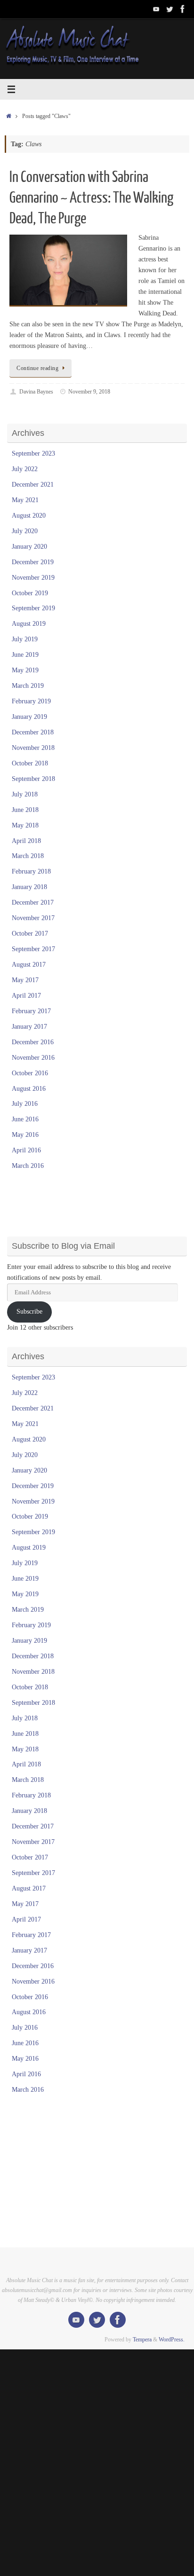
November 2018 (33, 748)
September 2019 (33, 608)
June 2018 (25, 810)
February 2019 (31, 701)
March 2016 (28, 1166)
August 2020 (29, 516)
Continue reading (37, 368)
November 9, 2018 (89, 392)
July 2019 (25, 639)
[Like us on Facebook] (183, 9)
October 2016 (30, 1073)
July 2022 (25, 469)
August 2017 (29, 965)
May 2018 (25, 825)
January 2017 (29, 1027)
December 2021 (33, 484)
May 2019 (25, 670)
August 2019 (29, 624)
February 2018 (31, 871)
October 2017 (30, 934)
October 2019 (30, 593)
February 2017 (31, 1011)
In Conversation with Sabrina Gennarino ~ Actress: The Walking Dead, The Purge (91, 198)
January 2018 (29, 887)
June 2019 (25, 655)
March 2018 (28, 856)
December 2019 (33, 562)
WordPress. (172, 2340)
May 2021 (25, 500)
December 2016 (33, 1042)
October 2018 (30, 763)
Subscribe (29, 1312)
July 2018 (25, 794)
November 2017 (33, 918)
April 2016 (26, 1150)
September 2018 (33, 779)
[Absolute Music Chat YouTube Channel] (156, 9)
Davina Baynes (36, 392)
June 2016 (25, 1119)
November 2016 (33, 1058)
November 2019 (33, 578)
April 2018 (26, 841)
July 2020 (25, 531)
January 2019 (29, 717)
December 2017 (33, 902)
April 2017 (26, 996)
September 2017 (33, 949)
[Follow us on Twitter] (170, 9)
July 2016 (25, 1104)
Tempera (142, 2340)
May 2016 (25, 1135)
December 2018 (33, 732)
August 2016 (29, 1089)
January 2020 (29, 547)
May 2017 (25, 980)
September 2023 (33, 453)
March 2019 (28, 686)
